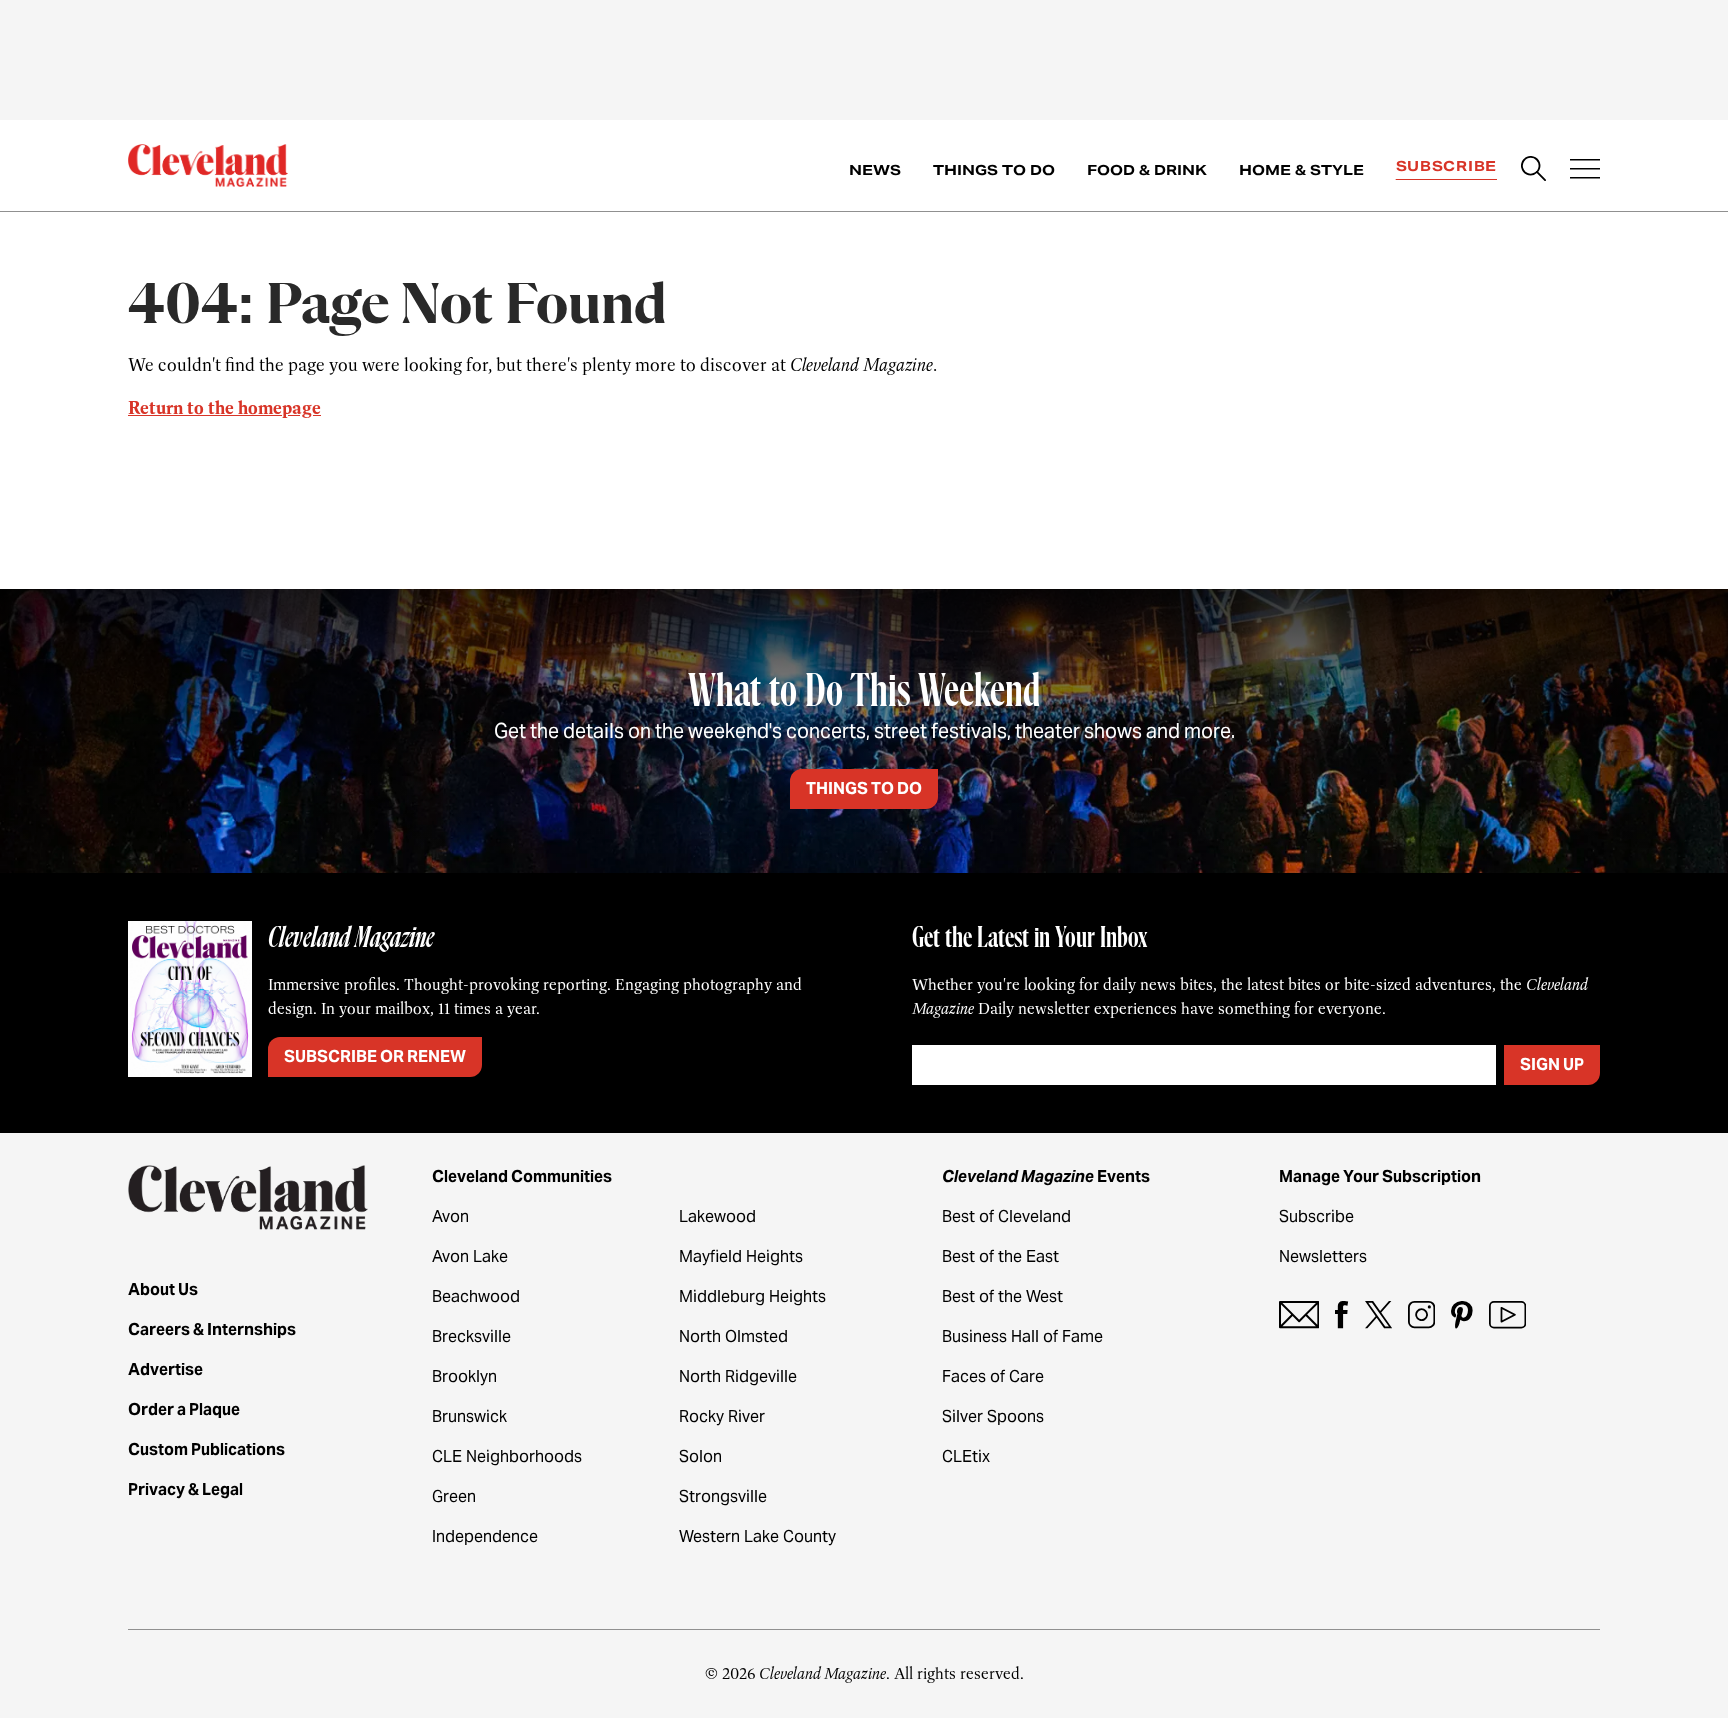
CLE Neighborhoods (507, 1456)
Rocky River (722, 1416)
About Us (163, 1289)
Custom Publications (206, 1449)
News (875, 170)
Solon (700, 1456)
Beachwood (476, 1296)
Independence (485, 1536)
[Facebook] (1341, 1314)
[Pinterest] (1462, 1314)
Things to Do (994, 170)
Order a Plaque (184, 1409)
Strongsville (723, 1496)
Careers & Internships (212, 1329)
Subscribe (1446, 166)
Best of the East (1000, 1256)
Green (454, 1496)
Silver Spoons (993, 1416)
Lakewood (717, 1216)
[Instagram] (1421, 1314)
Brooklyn (464, 1376)
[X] (1378, 1314)
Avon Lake (470, 1256)
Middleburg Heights (752, 1296)
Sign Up (1552, 1064)
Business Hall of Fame (1022, 1336)
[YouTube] (1507, 1314)
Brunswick (469, 1416)
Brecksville (471, 1336)
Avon (450, 1216)
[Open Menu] (1585, 171)
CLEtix (966, 1456)
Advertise (165, 1369)
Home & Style (1301, 170)
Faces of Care (993, 1376)
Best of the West (1002, 1296)
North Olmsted (733, 1336)
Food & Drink (1147, 170)
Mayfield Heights (741, 1256)
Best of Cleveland (1006, 1216)
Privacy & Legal (185, 1489)
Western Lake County (757, 1536)
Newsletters (1323, 1256)
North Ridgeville (738, 1376)
